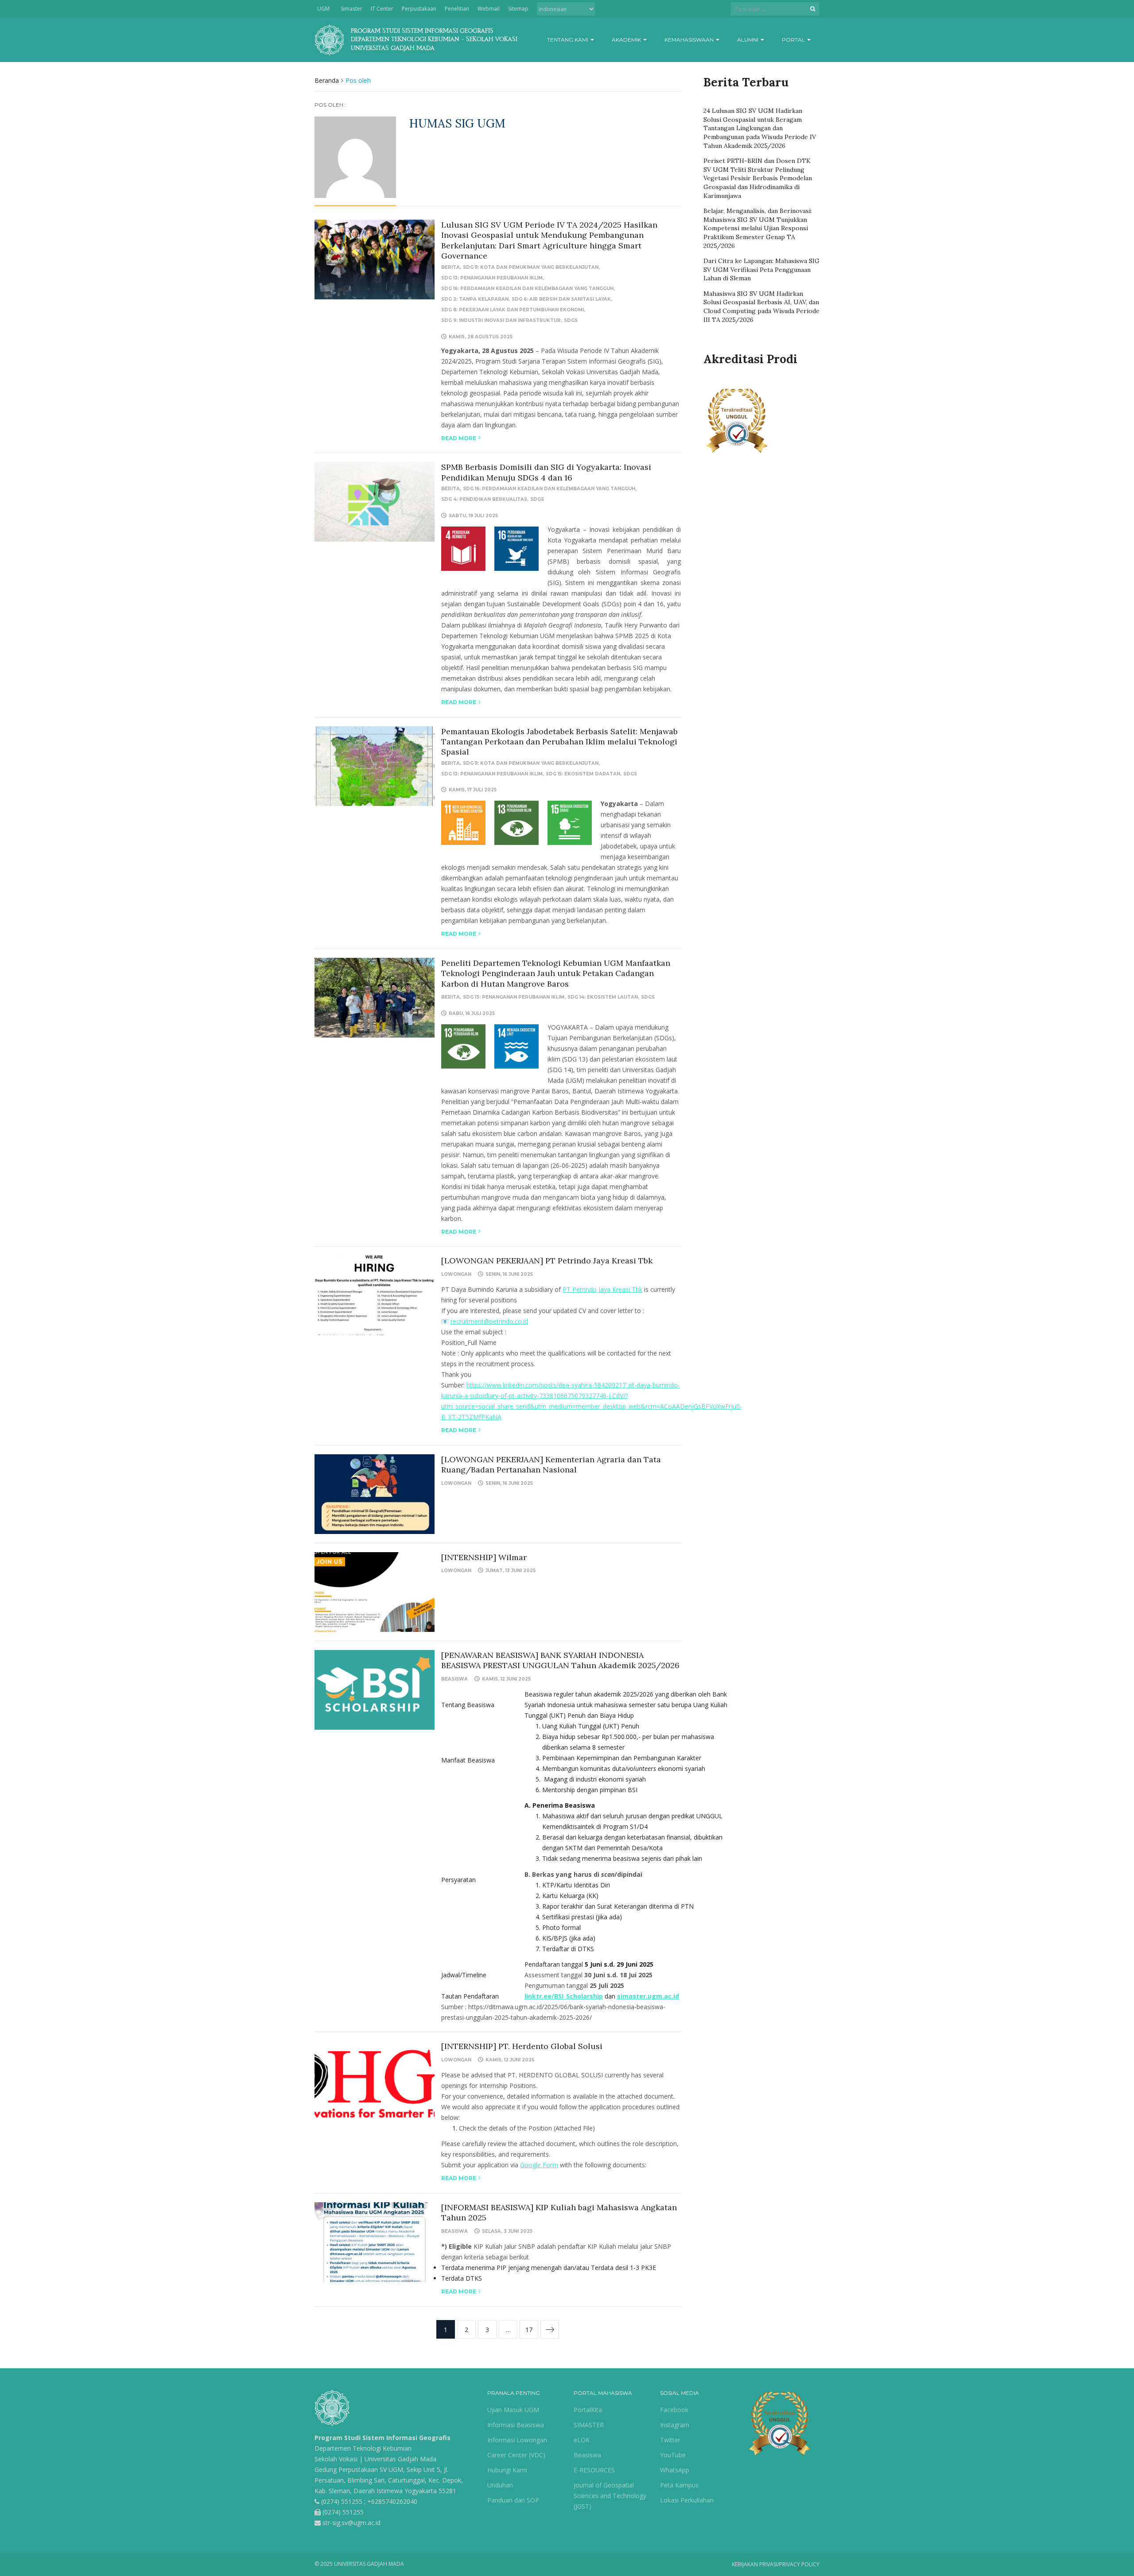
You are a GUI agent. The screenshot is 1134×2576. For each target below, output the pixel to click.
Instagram (675, 2425)
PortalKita (588, 2410)
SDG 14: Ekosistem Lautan (603, 997)
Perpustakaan (419, 9)
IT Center (382, 9)
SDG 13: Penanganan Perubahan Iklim (492, 278)
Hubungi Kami (507, 2470)
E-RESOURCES (594, 2470)
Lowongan (456, 1274)
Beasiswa (454, 1679)
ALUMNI (748, 40)
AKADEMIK (627, 40)
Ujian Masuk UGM (513, 2410)
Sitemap (518, 9)
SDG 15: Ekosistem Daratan (583, 774)
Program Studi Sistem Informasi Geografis (383, 2438)
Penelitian (457, 9)
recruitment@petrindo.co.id (489, 1321)
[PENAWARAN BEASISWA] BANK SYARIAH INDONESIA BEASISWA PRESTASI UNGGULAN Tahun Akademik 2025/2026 (560, 1660)
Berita (450, 267)
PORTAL (794, 40)
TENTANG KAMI (568, 40)
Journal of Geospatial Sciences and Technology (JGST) (610, 2496)
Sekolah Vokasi (336, 2459)
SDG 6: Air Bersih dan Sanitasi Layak (561, 299)
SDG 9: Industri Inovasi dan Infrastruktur (501, 320)
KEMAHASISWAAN (690, 40)
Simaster (351, 9)
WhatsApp (675, 2470)
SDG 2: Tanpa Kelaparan (475, 299)
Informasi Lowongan (517, 2440)
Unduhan (500, 2485)
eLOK (582, 2440)
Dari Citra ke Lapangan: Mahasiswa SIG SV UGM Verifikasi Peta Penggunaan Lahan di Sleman (761, 269)
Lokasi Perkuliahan (687, 2500)
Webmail (489, 9)
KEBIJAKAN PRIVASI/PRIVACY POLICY (776, 2564)
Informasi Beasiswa (516, 2425)
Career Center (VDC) (516, 2455)
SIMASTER (589, 2425)
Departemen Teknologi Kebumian (363, 2448)
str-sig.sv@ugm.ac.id (351, 2523)
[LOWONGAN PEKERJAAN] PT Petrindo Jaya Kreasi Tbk (547, 1261)
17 (529, 2330)
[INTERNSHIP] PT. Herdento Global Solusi (522, 2046)
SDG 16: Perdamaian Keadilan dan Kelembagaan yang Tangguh (527, 289)
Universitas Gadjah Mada (400, 2459)
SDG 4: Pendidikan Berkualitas (484, 499)
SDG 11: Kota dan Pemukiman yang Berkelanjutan (531, 267)
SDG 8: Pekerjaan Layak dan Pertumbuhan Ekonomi (513, 310)
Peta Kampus (679, 2485)
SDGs (571, 320)
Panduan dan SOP (513, 2500)
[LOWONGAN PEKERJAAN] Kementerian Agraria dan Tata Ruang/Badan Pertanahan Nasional (551, 1464)
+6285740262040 (392, 2501)
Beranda (327, 80)
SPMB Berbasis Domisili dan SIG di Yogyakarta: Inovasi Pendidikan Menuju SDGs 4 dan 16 (546, 472)
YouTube (673, 2455)
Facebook (674, 2410)
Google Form (539, 2165)
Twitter (670, 2440)
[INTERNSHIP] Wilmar (484, 1557)
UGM (323, 9)
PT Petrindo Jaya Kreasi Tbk (602, 1289)
